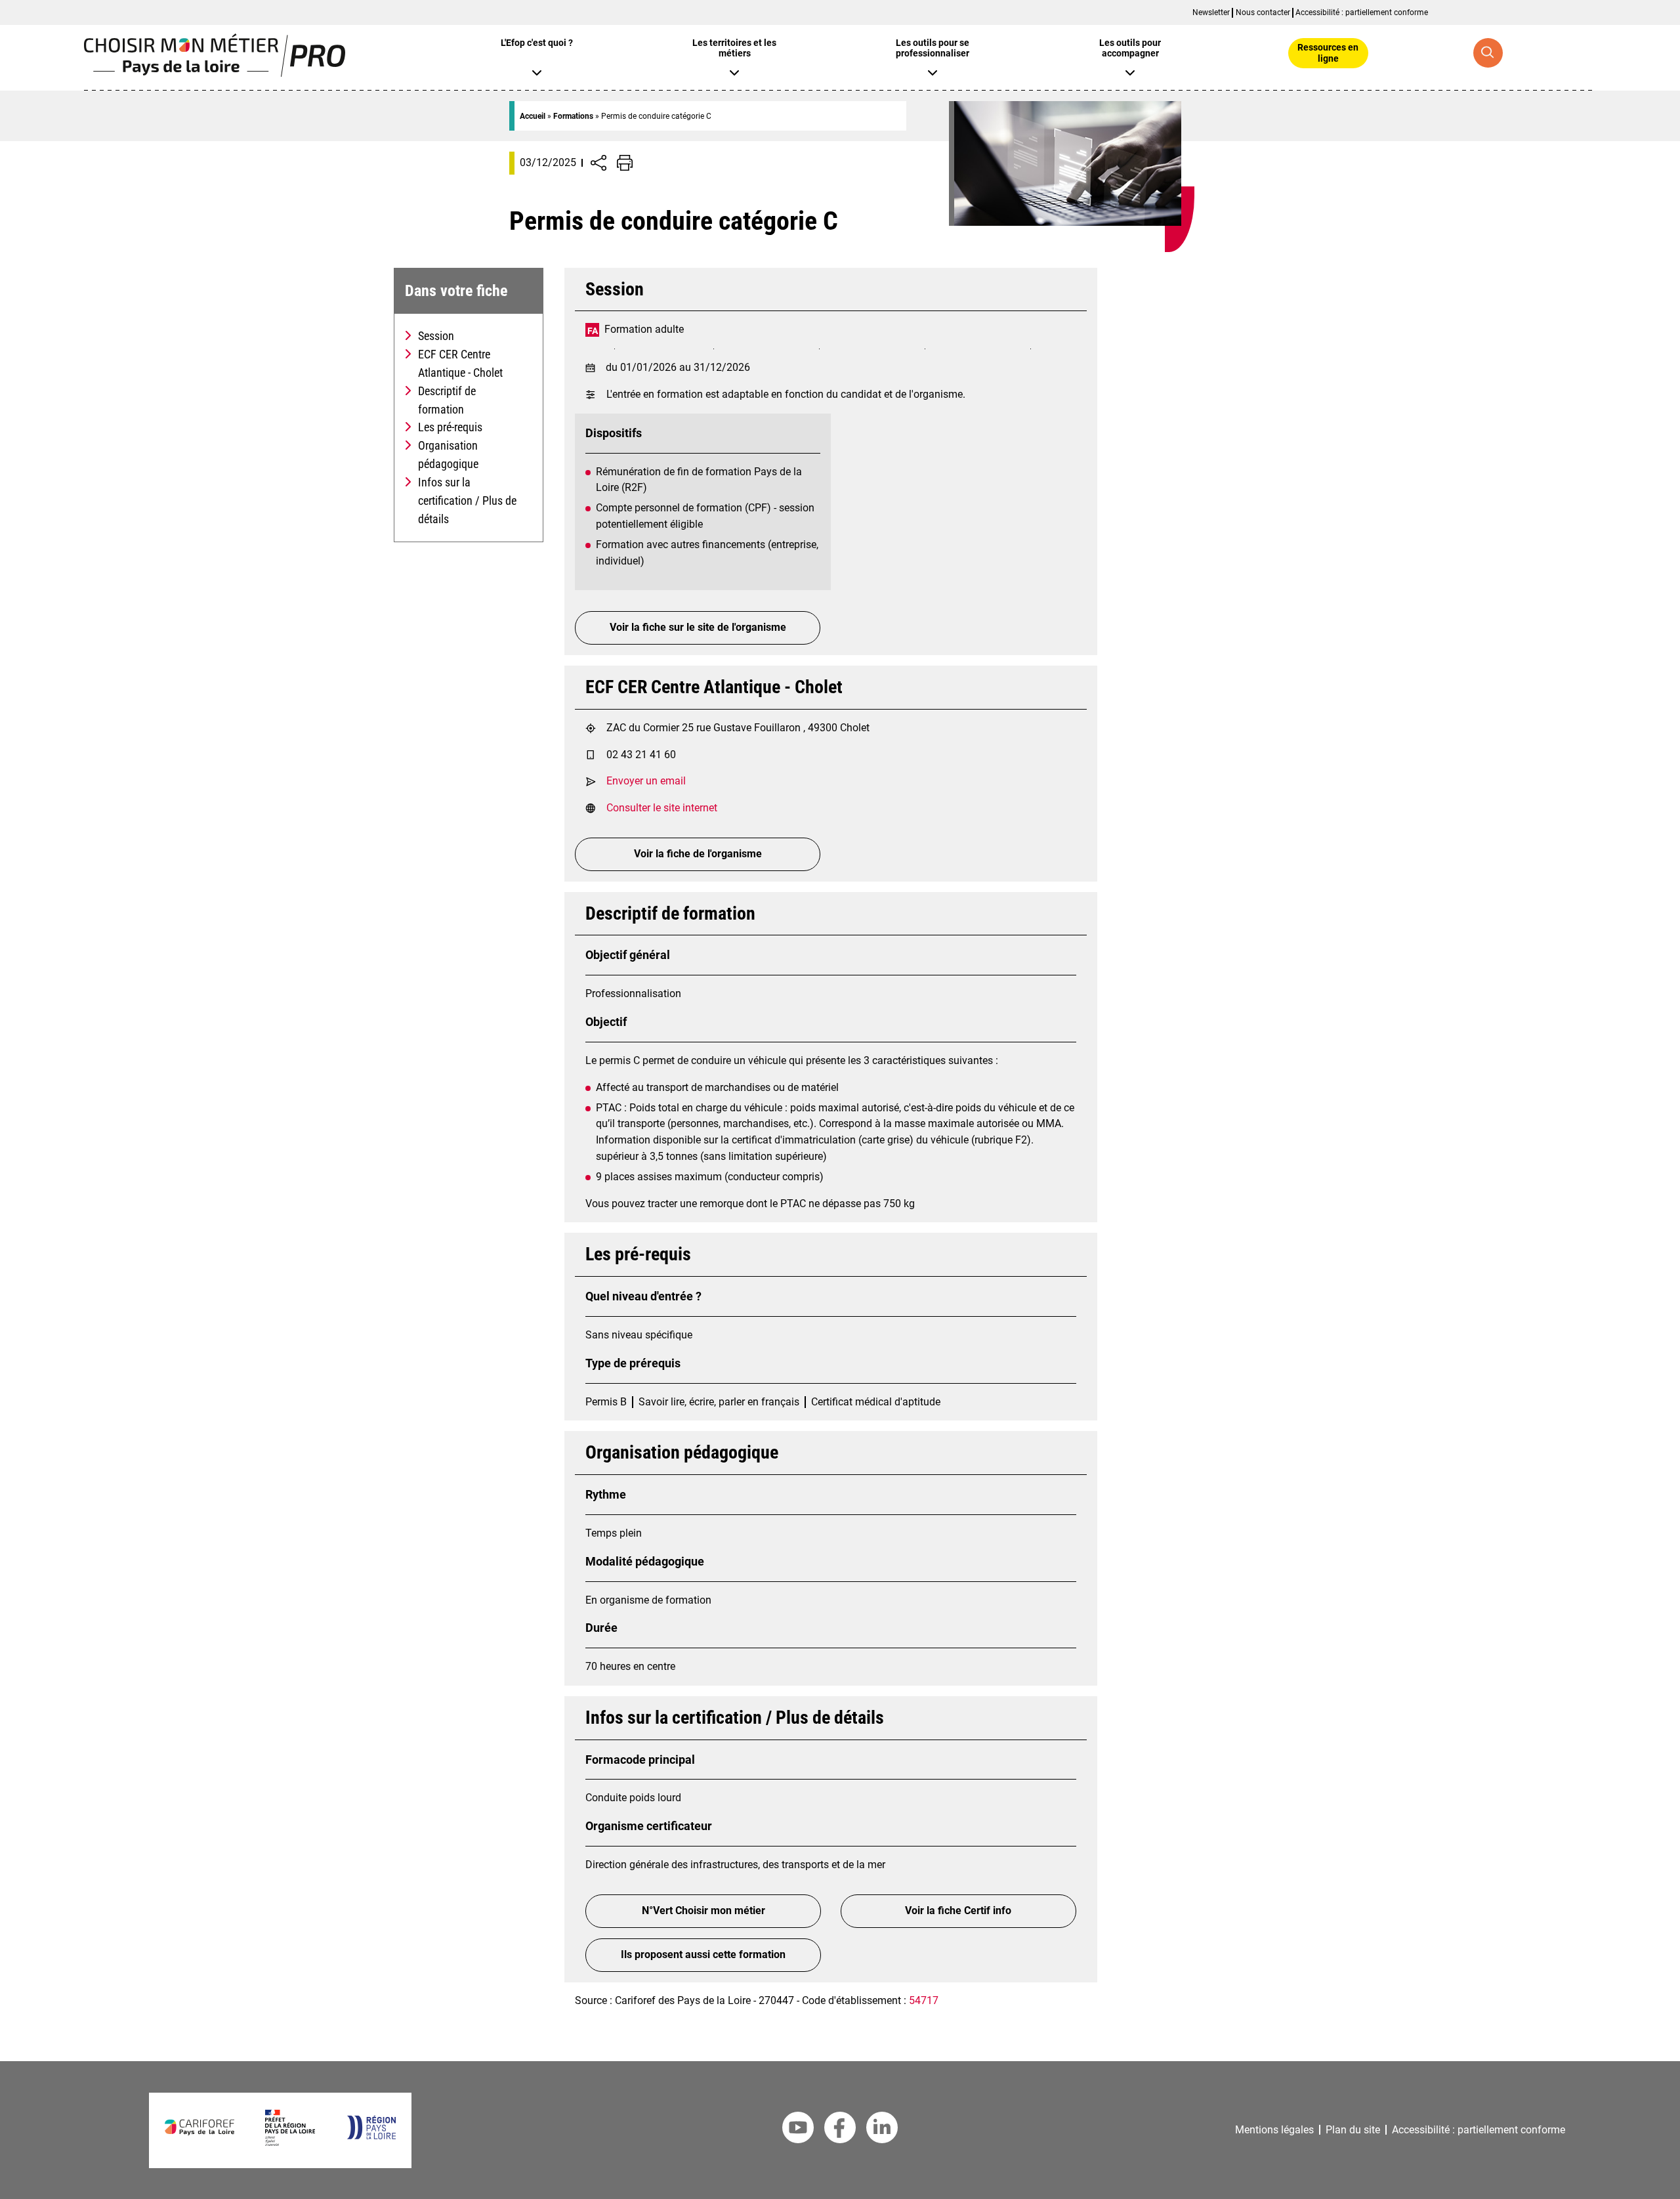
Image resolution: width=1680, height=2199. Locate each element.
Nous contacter (1263, 12)
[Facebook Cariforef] (840, 2130)
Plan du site (1353, 2130)
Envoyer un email (646, 781)
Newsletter (1211, 12)
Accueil (533, 116)
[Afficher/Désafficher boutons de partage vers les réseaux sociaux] (598, 163)
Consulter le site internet (662, 808)
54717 (924, 2000)
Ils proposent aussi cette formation (703, 1954)
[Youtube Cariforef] (798, 2130)
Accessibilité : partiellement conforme (1362, 12)
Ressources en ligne (1328, 53)
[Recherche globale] (1488, 53)
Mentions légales (1274, 2130)
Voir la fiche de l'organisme (698, 854)
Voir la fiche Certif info (958, 1911)
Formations (573, 116)
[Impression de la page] (625, 163)
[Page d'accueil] (215, 73)
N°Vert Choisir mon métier (703, 1911)
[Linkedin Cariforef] (882, 2130)
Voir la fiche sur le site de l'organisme (698, 627)
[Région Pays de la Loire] (371, 2136)
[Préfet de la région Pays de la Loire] (290, 2142)
